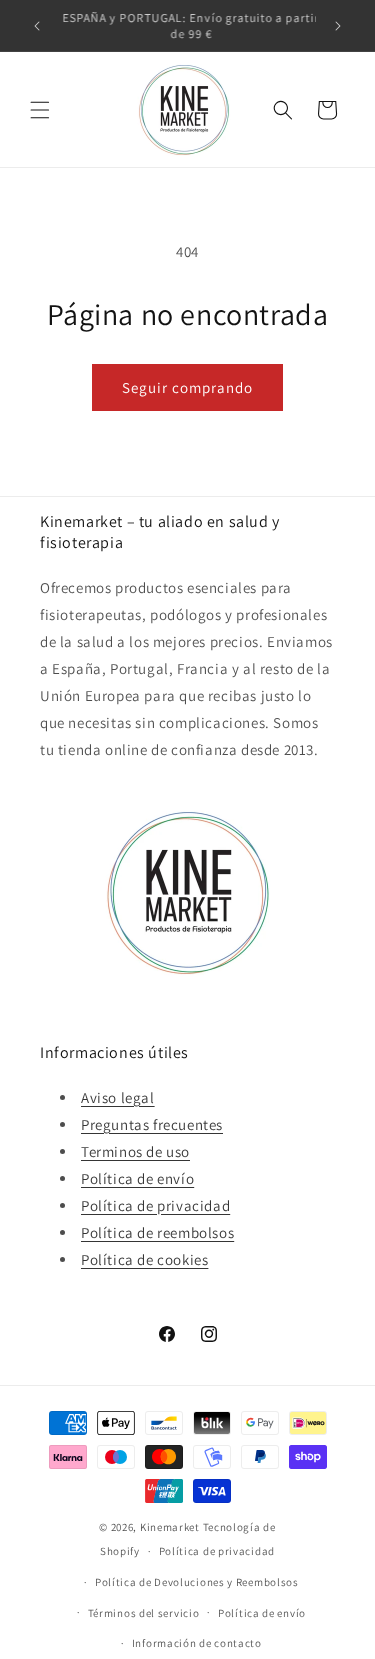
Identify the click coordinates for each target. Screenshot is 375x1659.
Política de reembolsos (157, 1232)
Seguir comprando (187, 387)
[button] (40, 110)
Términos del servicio (144, 1613)
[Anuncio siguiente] (338, 26)
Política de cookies (144, 1259)
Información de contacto (197, 1643)
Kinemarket (170, 1527)
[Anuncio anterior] (37, 26)
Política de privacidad (155, 1205)
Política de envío (137, 1178)
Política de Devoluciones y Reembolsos (197, 1582)
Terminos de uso (135, 1151)
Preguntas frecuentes (152, 1124)
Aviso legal (118, 1097)
